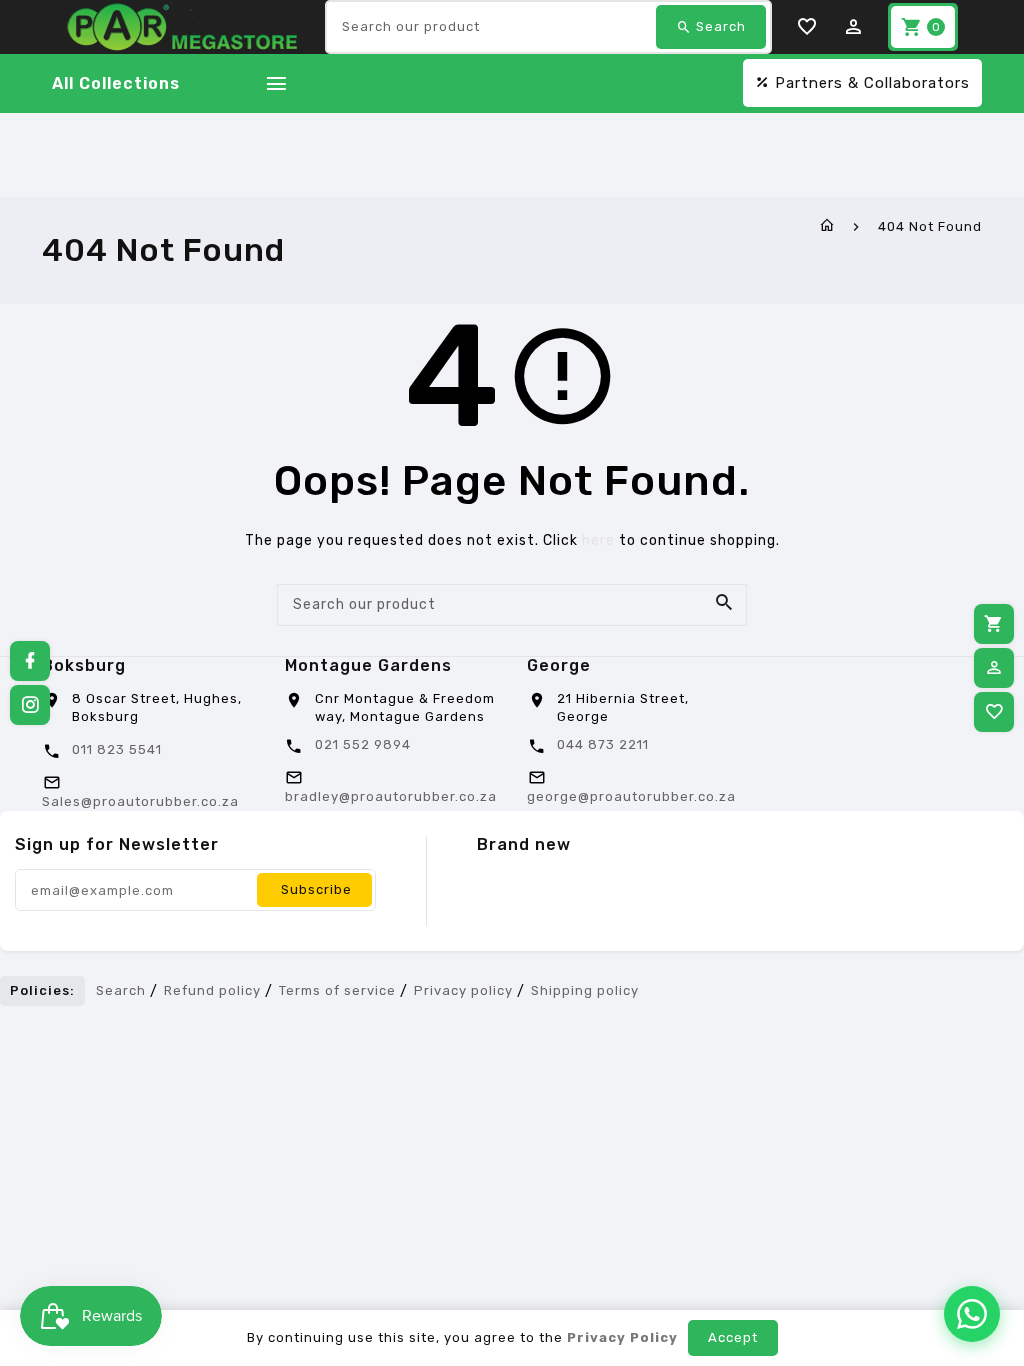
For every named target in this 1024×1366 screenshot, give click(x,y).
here (598, 540)
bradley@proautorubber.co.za (391, 796)
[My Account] (994, 668)
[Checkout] (994, 624)
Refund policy (212, 990)
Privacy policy (463, 990)
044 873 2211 (603, 744)
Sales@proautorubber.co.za (140, 801)
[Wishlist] (994, 712)
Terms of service (337, 990)
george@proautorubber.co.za (631, 796)
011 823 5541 (117, 749)
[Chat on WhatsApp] (972, 1314)
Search (121, 990)
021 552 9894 (363, 744)
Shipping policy (585, 990)
